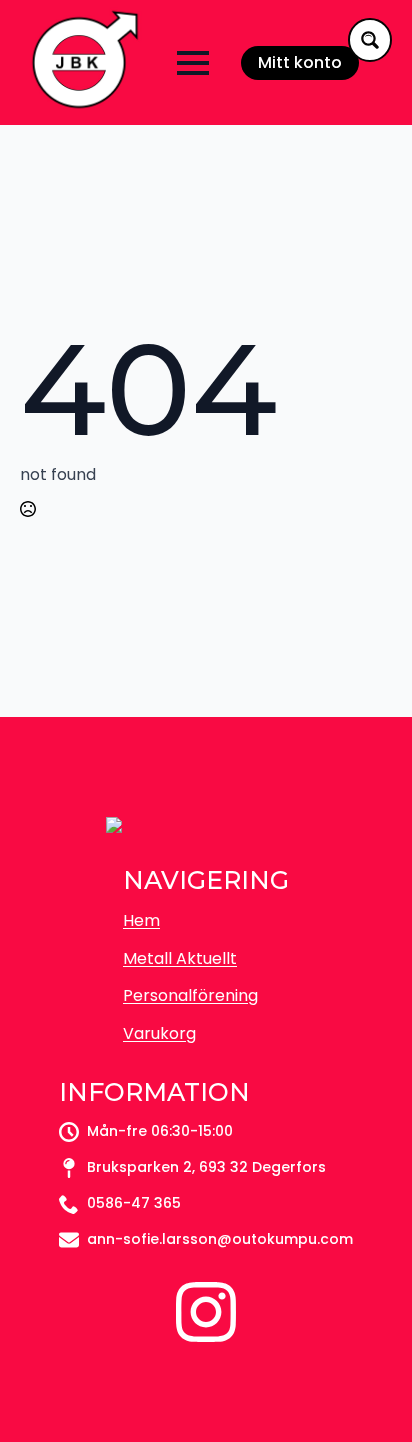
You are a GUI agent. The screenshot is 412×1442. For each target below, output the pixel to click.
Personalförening (190, 995)
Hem (141, 920)
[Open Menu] (193, 63)
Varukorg (159, 1033)
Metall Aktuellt (180, 958)
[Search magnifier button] (370, 40)
